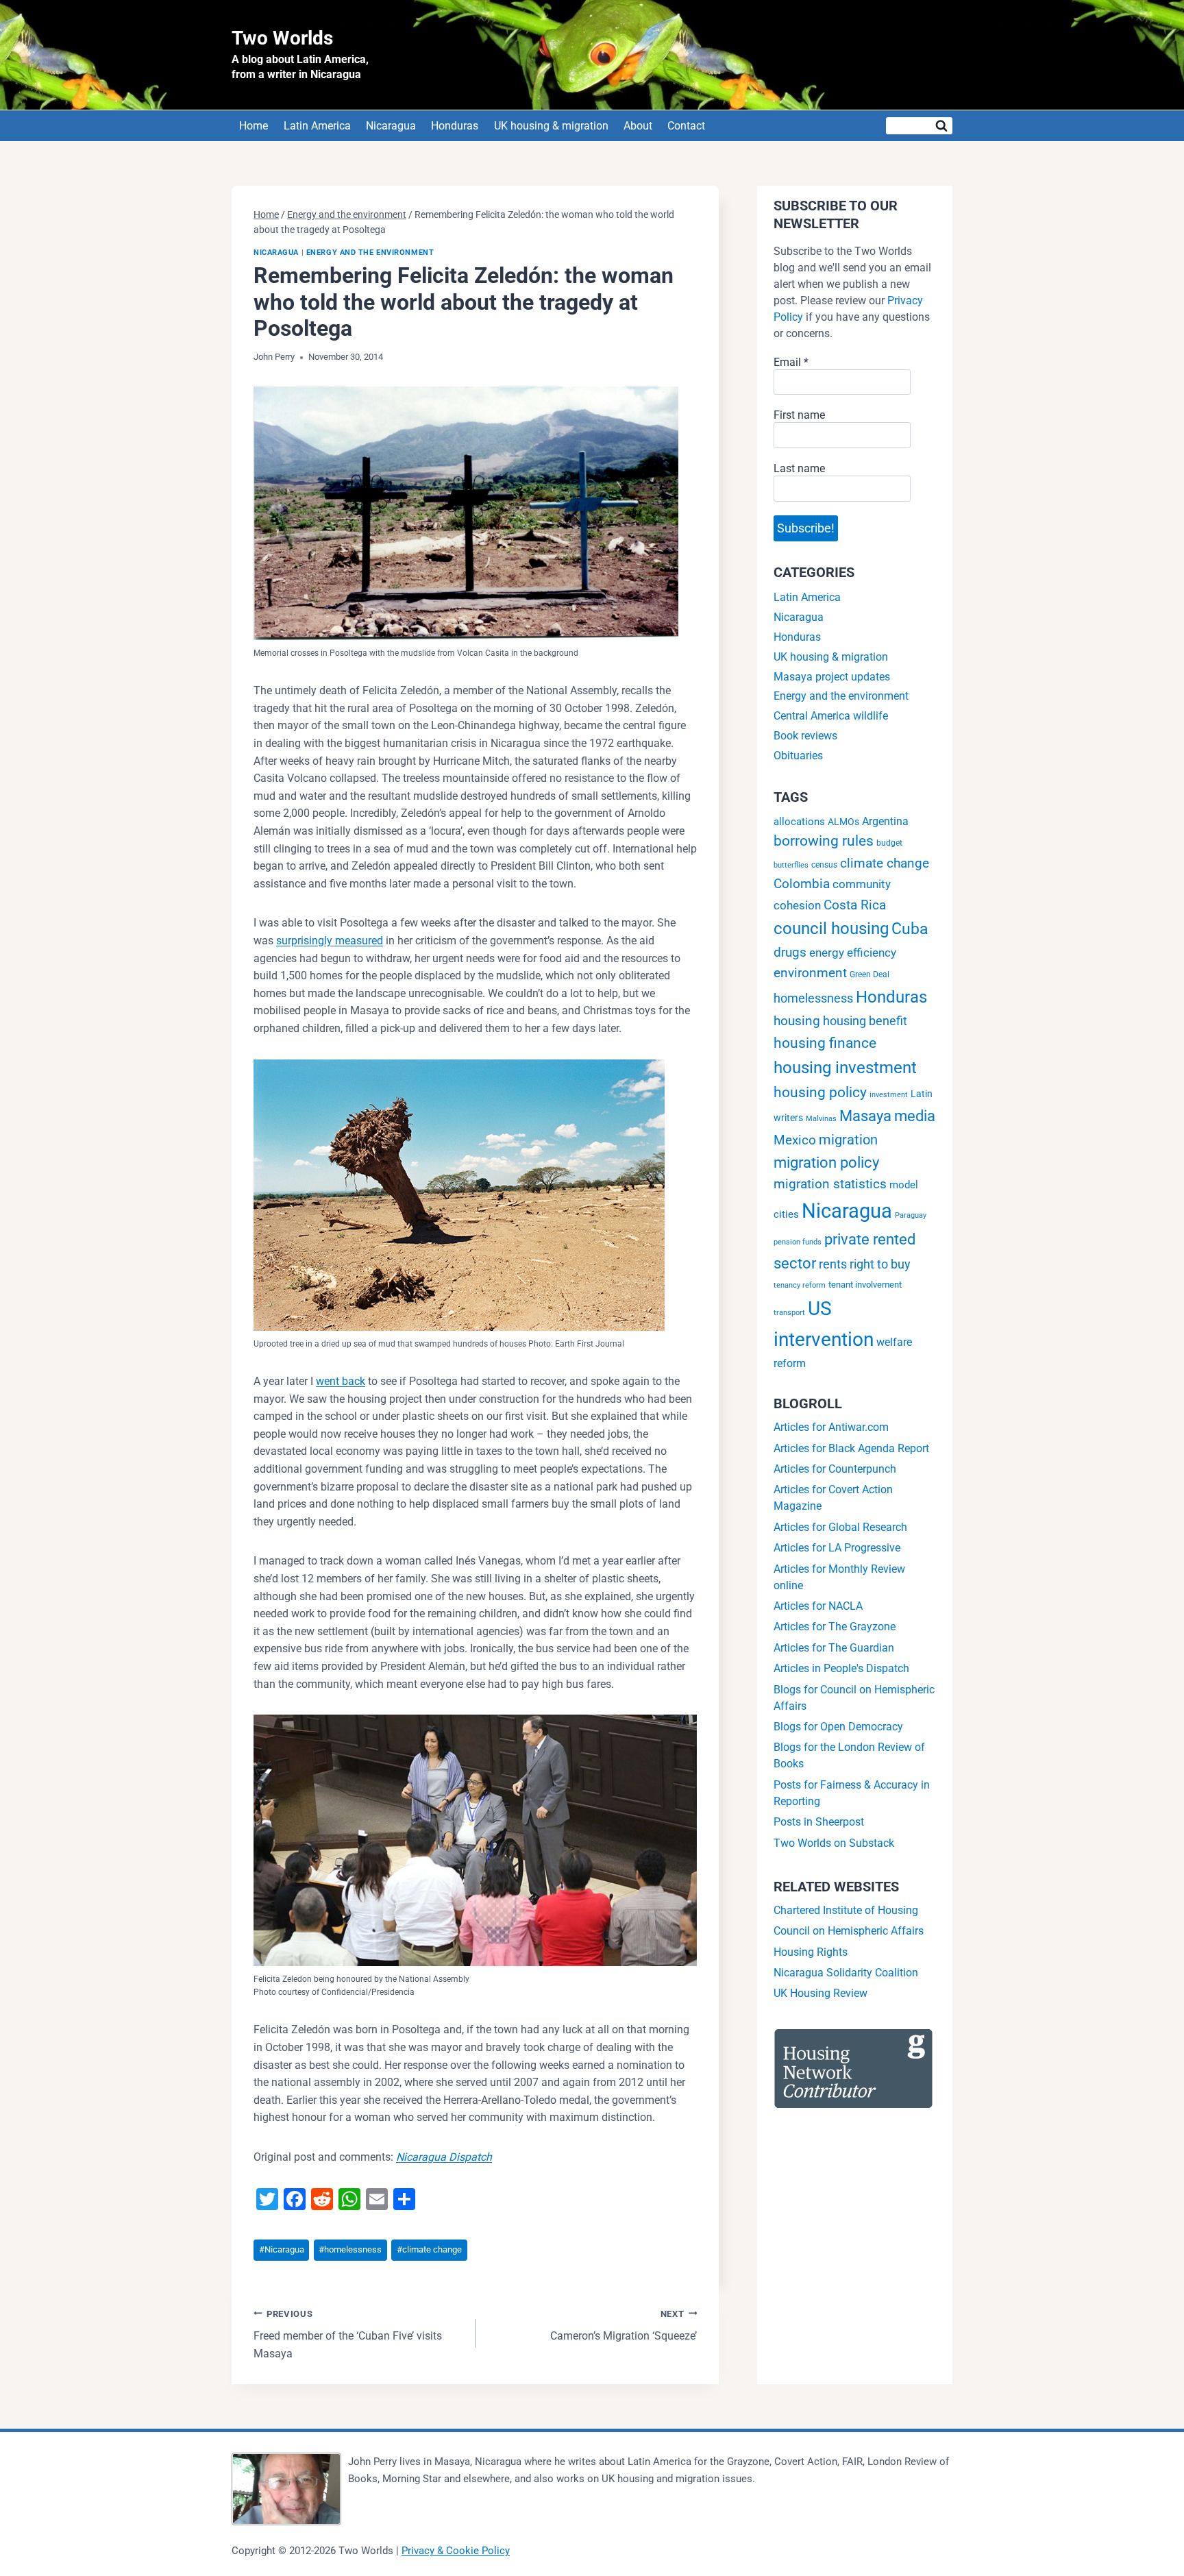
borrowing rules (824, 841)
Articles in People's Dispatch (841, 1668)
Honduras (455, 126)
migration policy (826, 1163)
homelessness (350, 2249)
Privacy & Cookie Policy (456, 2551)
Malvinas (821, 1119)
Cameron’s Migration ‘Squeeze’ (624, 2326)
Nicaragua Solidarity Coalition (846, 1973)
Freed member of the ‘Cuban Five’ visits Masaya (348, 2334)
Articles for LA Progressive (837, 1548)
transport (789, 1313)
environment (810, 973)
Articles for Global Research (840, 1527)
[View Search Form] (919, 126)
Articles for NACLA (818, 1606)
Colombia (802, 884)
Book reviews (805, 736)
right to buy (880, 1264)
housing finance (825, 1043)
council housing (831, 929)
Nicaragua (391, 126)
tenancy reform (800, 1285)
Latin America (317, 126)
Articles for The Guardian (834, 1648)
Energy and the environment (370, 253)
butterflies (791, 865)
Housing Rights (811, 1952)
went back (341, 1381)
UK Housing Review (821, 1993)
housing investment (845, 1067)
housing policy (820, 1092)
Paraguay (911, 1215)
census (824, 865)
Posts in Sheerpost (819, 1822)
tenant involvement (865, 1285)
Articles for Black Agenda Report (851, 1448)
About (638, 126)
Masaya (865, 1116)
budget (889, 843)
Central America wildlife (831, 716)
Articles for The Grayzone (835, 1627)
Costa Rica (855, 905)
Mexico (795, 1140)
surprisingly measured (330, 941)
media (915, 1116)
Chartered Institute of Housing (846, 1910)
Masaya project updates (832, 677)
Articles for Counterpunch (835, 1469)
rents (833, 1264)
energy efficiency (853, 953)
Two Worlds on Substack (834, 1843)
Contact (686, 126)
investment (889, 1095)
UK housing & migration (551, 126)
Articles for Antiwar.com (831, 1427)
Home (254, 126)
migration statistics (830, 1184)
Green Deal (870, 974)
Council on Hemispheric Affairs (849, 1931)
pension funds (798, 1242)
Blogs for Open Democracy (838, 1727)
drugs (790, 952)
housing (797, 1021)
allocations (799, 822)
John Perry (274, 357)
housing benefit (865, 1021)
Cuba (910, 929)
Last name (799, 468)
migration (848, 1140)
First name (799, 415)
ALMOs (843, 822)
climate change (429, 2249)
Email (791, 362)
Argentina (885, 821)
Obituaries (798, 756)
